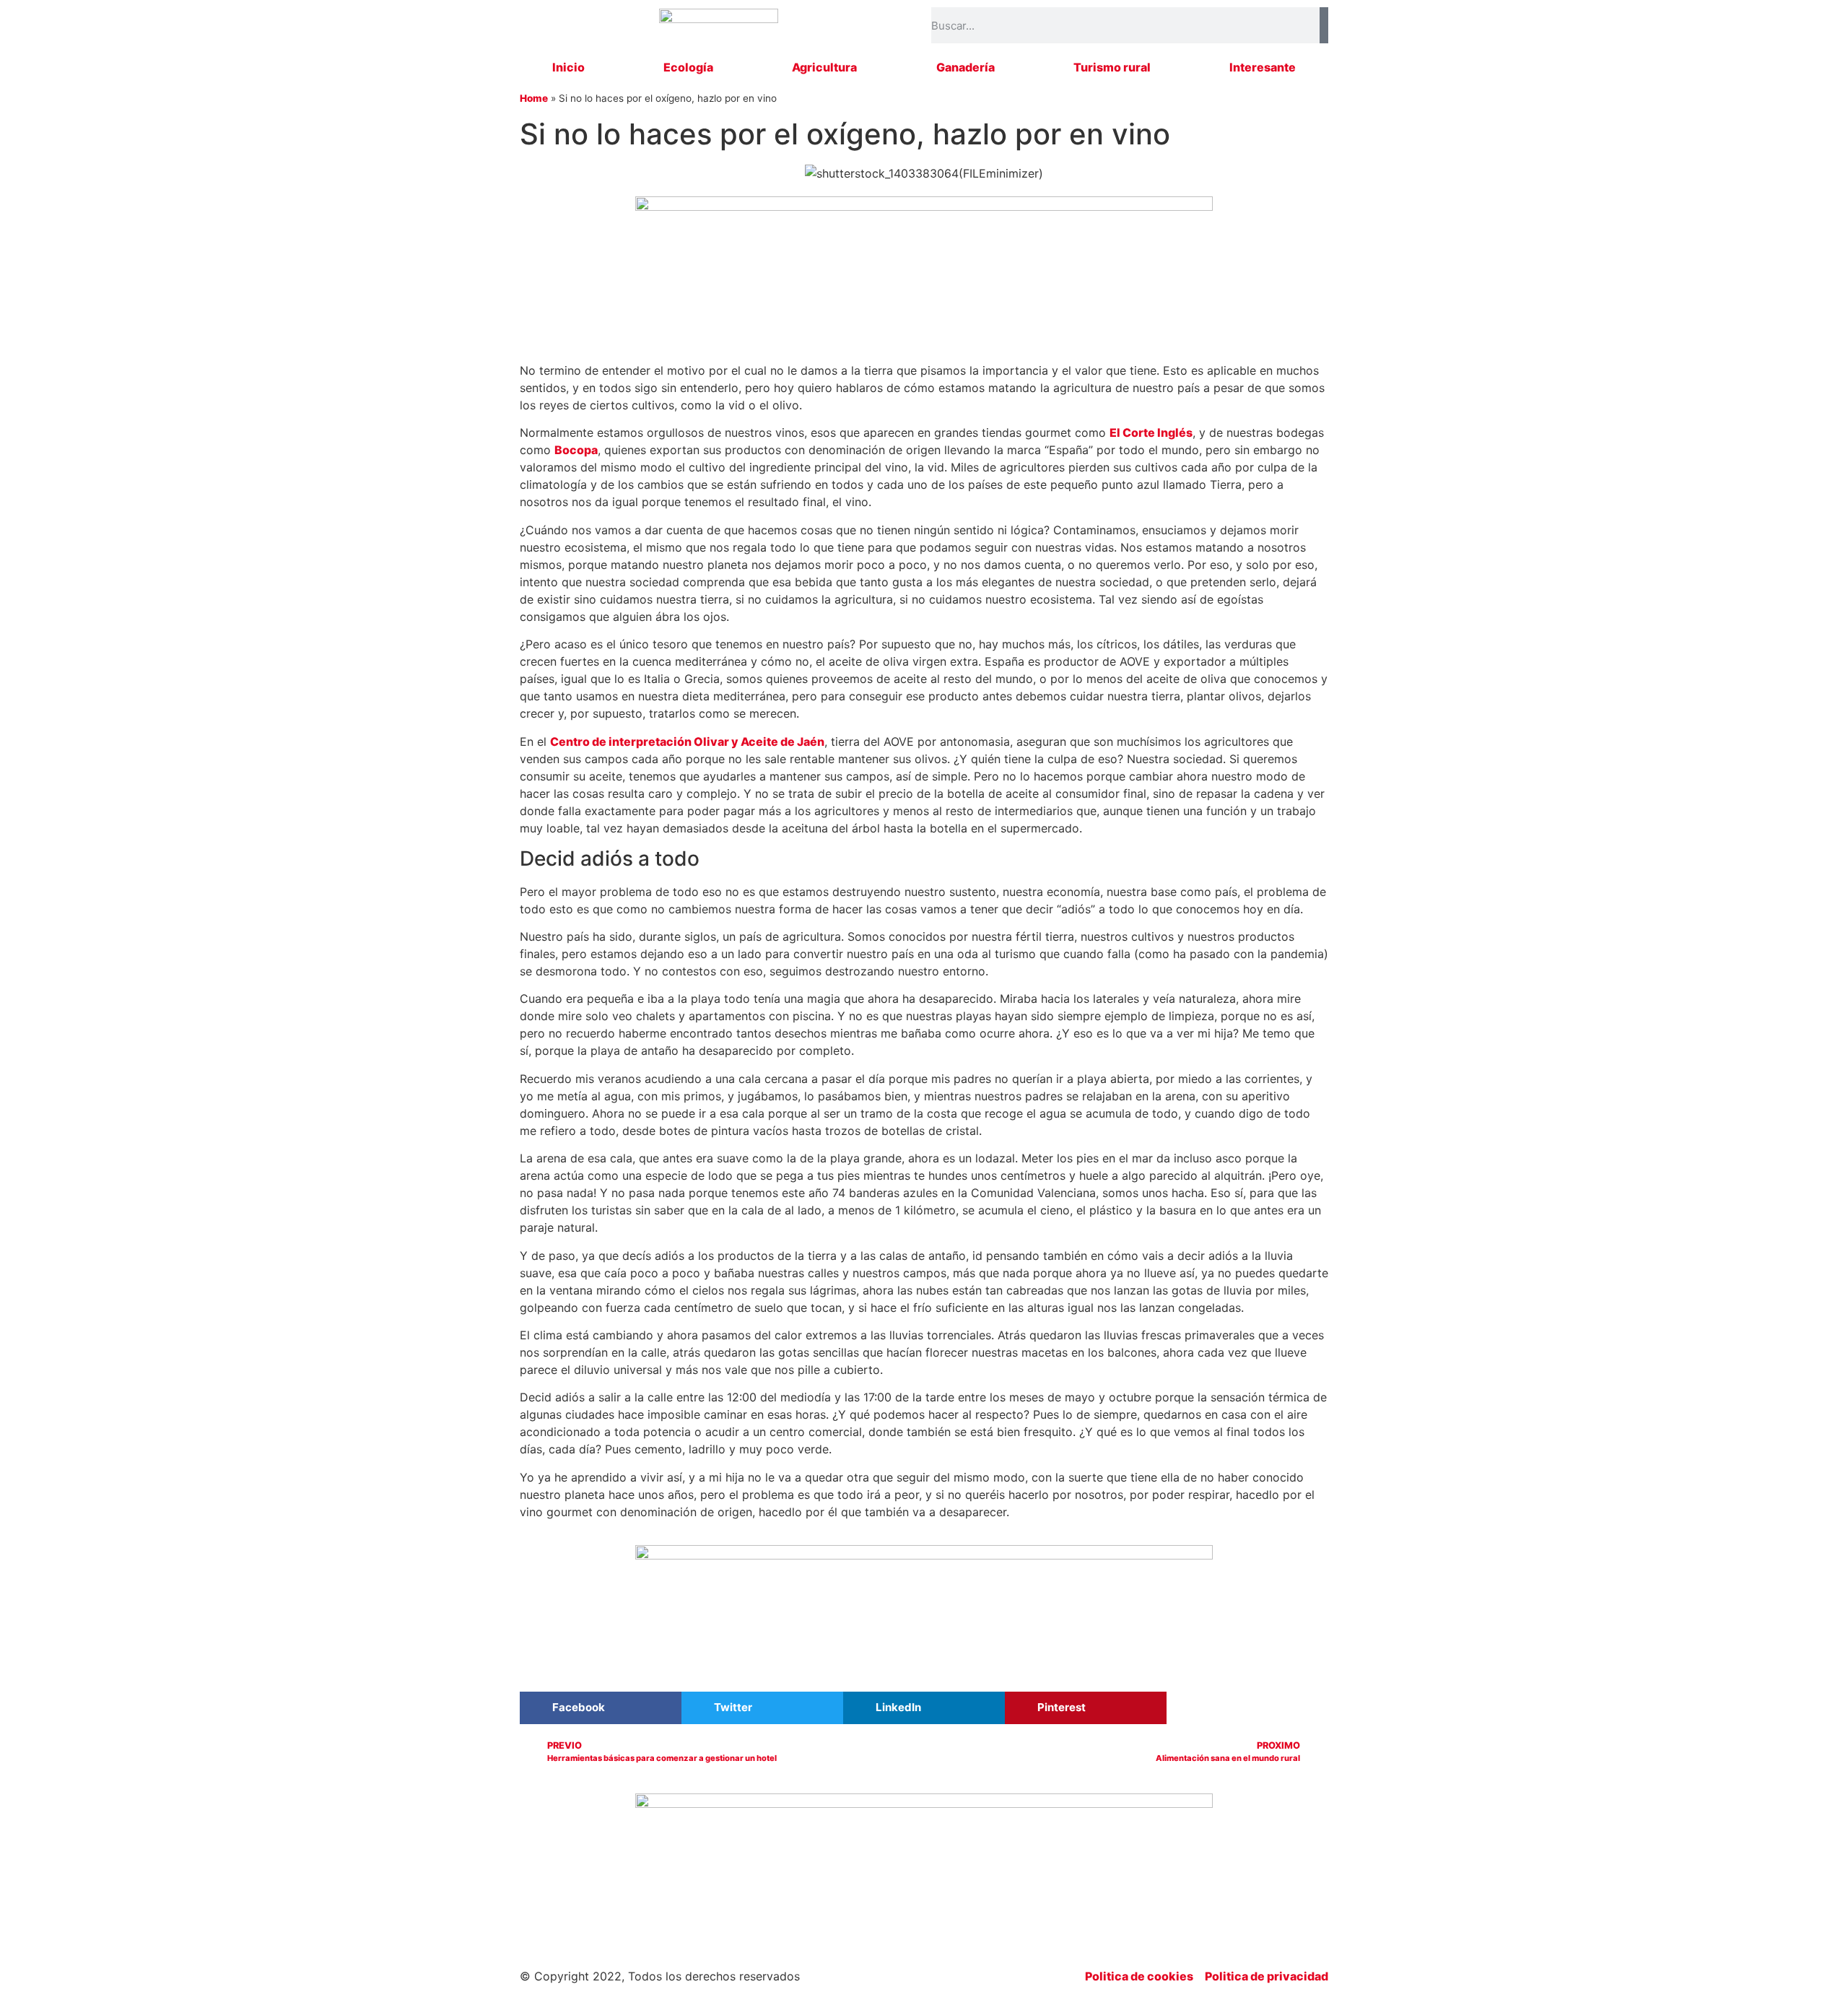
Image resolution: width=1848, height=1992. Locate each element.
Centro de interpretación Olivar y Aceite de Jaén (687, 741)
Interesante (1263, 67)
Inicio (568, 67)
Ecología (688, 67)
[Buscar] (1324, 25)
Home (534, 98)
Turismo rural (1112, 67)
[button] (601, 1708)
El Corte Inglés (1151, 432)
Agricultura (824, 67)
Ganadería (966, 67)
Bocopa (576, 450)
